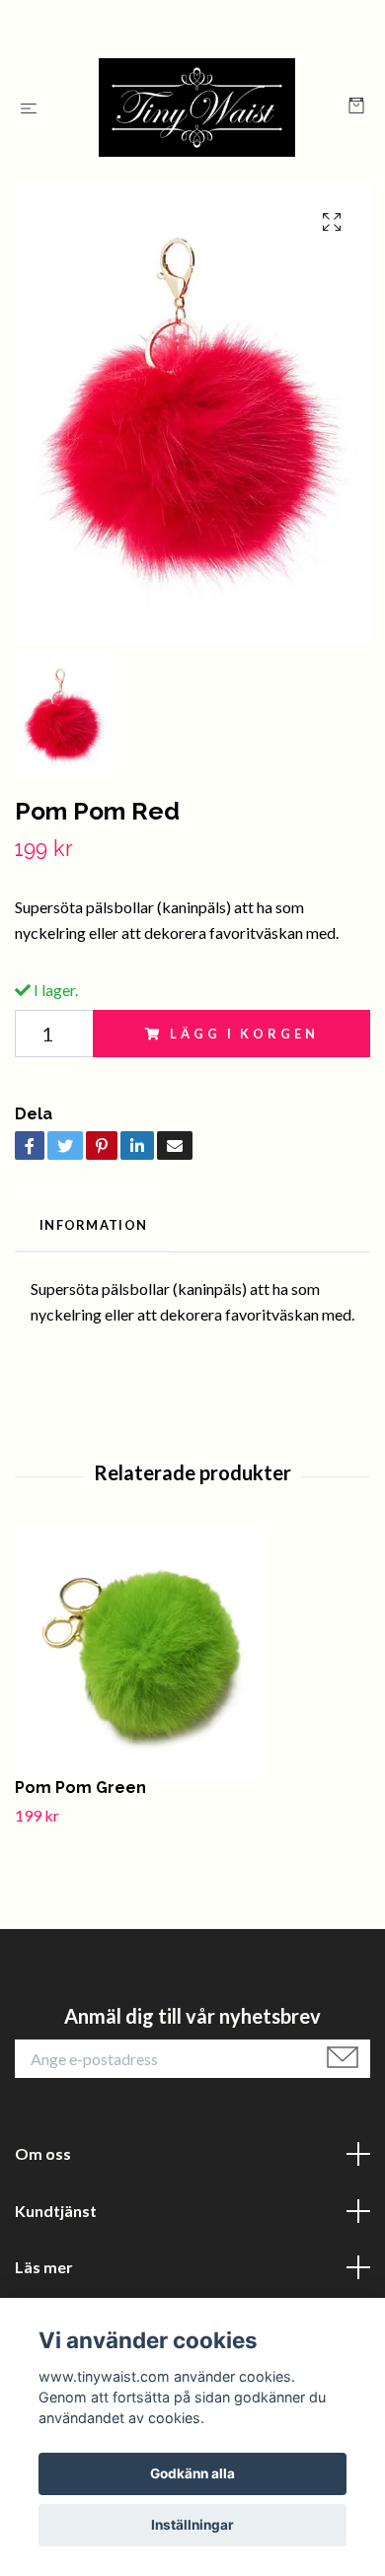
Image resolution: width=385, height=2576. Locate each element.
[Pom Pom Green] (192, 1655)
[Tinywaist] (197, 107)
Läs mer (44, 2267)
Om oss (43, 2153)
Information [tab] (93, 1225)
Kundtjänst (56, 2211)
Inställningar (192, 2525)
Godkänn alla (192, 2473)
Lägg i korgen (244, 1034)
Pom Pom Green (80, 1788)
